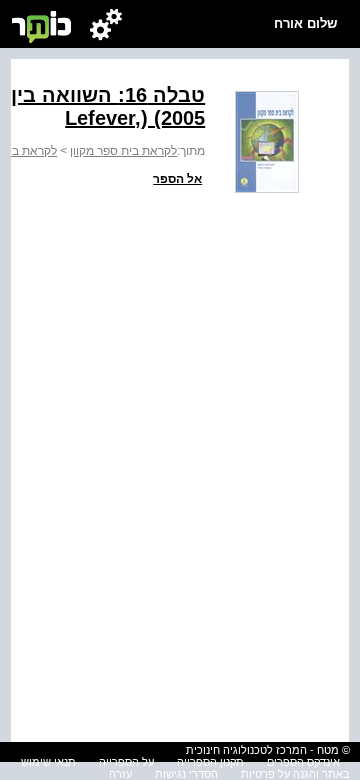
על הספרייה (126, 762)
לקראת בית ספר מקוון (123, 151)
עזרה (120, 774)
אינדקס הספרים (303, 762)
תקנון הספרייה (210, 762)
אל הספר (177, 179)
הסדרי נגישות (186, 774)
